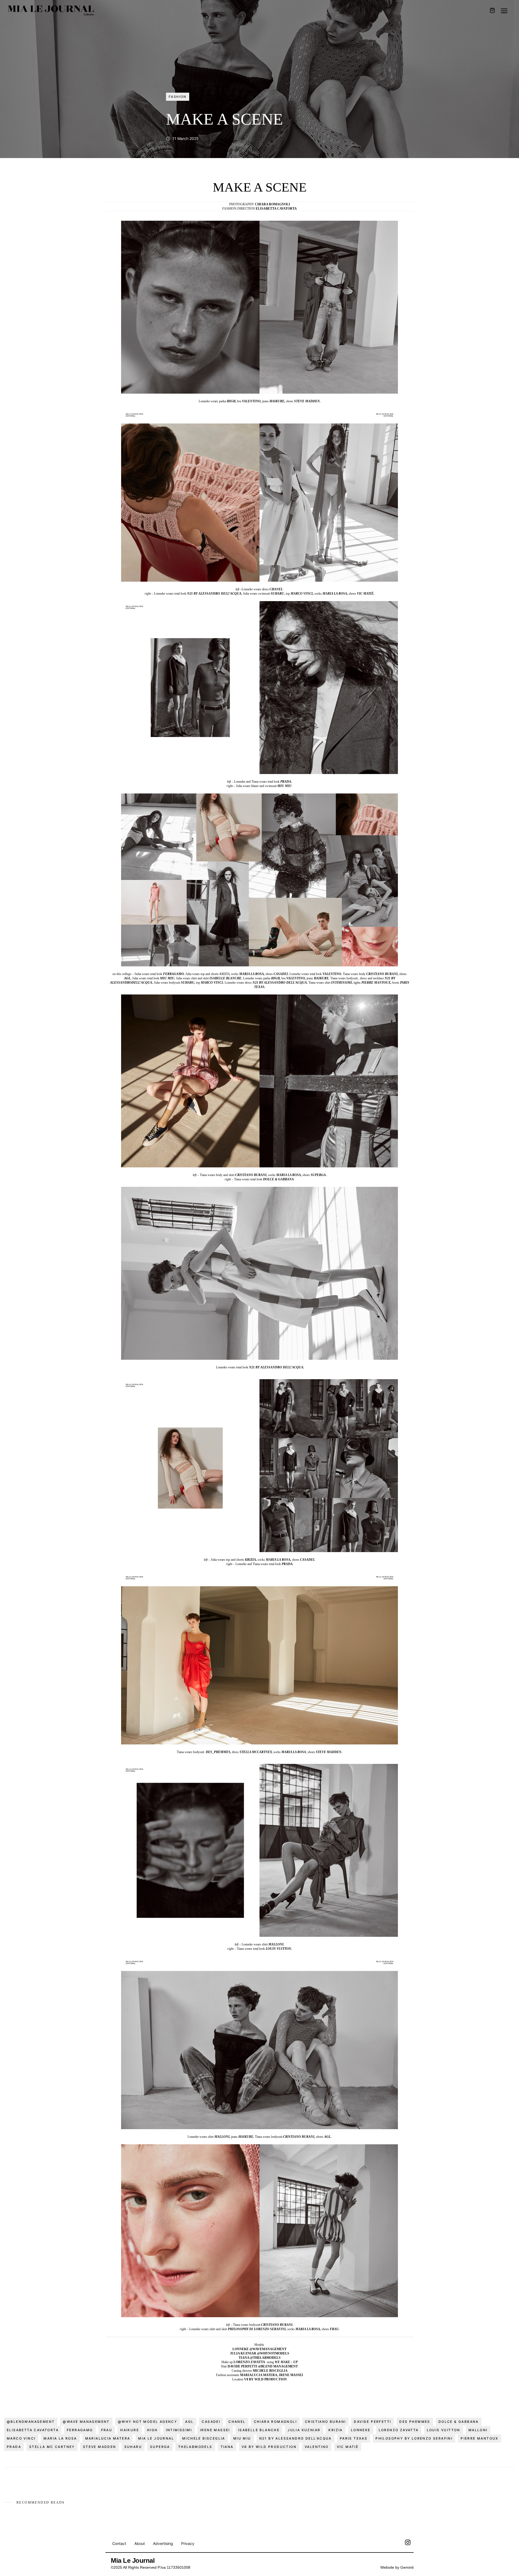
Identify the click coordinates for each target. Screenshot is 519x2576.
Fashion (178, 97)
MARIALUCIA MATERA (108, 2438)
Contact (119, 2543)
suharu (133, 2447)
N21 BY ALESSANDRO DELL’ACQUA (295, 2438)
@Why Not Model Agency (147, 2422)
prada (14, 2447)
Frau (107, 2430)
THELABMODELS (195, 2447)
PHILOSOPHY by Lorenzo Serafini (414, 2438)
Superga (160, 2447)
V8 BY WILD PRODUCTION (269, 2447)
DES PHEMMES (415, 2422)
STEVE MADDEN (100, 2447)
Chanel (237, 2422)
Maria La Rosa (60, 2438)
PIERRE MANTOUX (480, 2438)
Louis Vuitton (444, 2430)
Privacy (188, 2543)
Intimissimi (179, 2430)
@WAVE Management (86, 2422)
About (140, 2543)
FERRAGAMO (80, 2430)
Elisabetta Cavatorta (33, 2430)
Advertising (163, 2543)
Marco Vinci (21, 2438)
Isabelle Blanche (259, 2430)
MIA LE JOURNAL (156, 2438)
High (152, 2430)
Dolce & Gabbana (459, 2422)
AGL (189, 2422)
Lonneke (361, 2430)
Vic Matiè (348, 2447)
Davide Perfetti (372, 2422)
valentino (317, 2447)
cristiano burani (325, 2422)
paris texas (354, 2438)
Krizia (335, 2430)
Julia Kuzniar (304, 2430)
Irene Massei (215, 2430)
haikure (130, 2430)
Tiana (227, 2447)
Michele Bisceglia (204, 2438)
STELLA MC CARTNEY (52, 2447)
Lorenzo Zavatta (399, 2430)
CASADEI (211, 2422)
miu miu (242, 2438)
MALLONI (478, 2430)
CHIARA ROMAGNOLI (275, 2422)
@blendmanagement (31, 2422)
